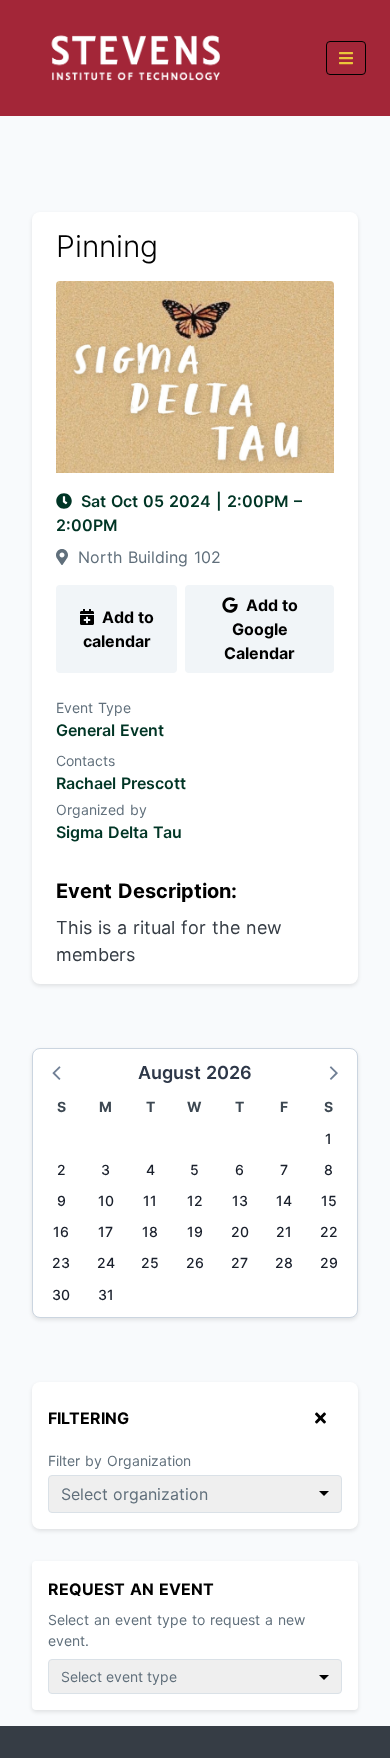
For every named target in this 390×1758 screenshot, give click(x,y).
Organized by (101, 809)
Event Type (93, 707)
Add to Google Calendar (261, 629)
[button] (58, 1072)
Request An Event (131, 1589)
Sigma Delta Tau (119, 832)
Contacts (85, 760)
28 (284, 1262)
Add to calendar (118, 629)
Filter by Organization (119, 1460)
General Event (110, 730)
